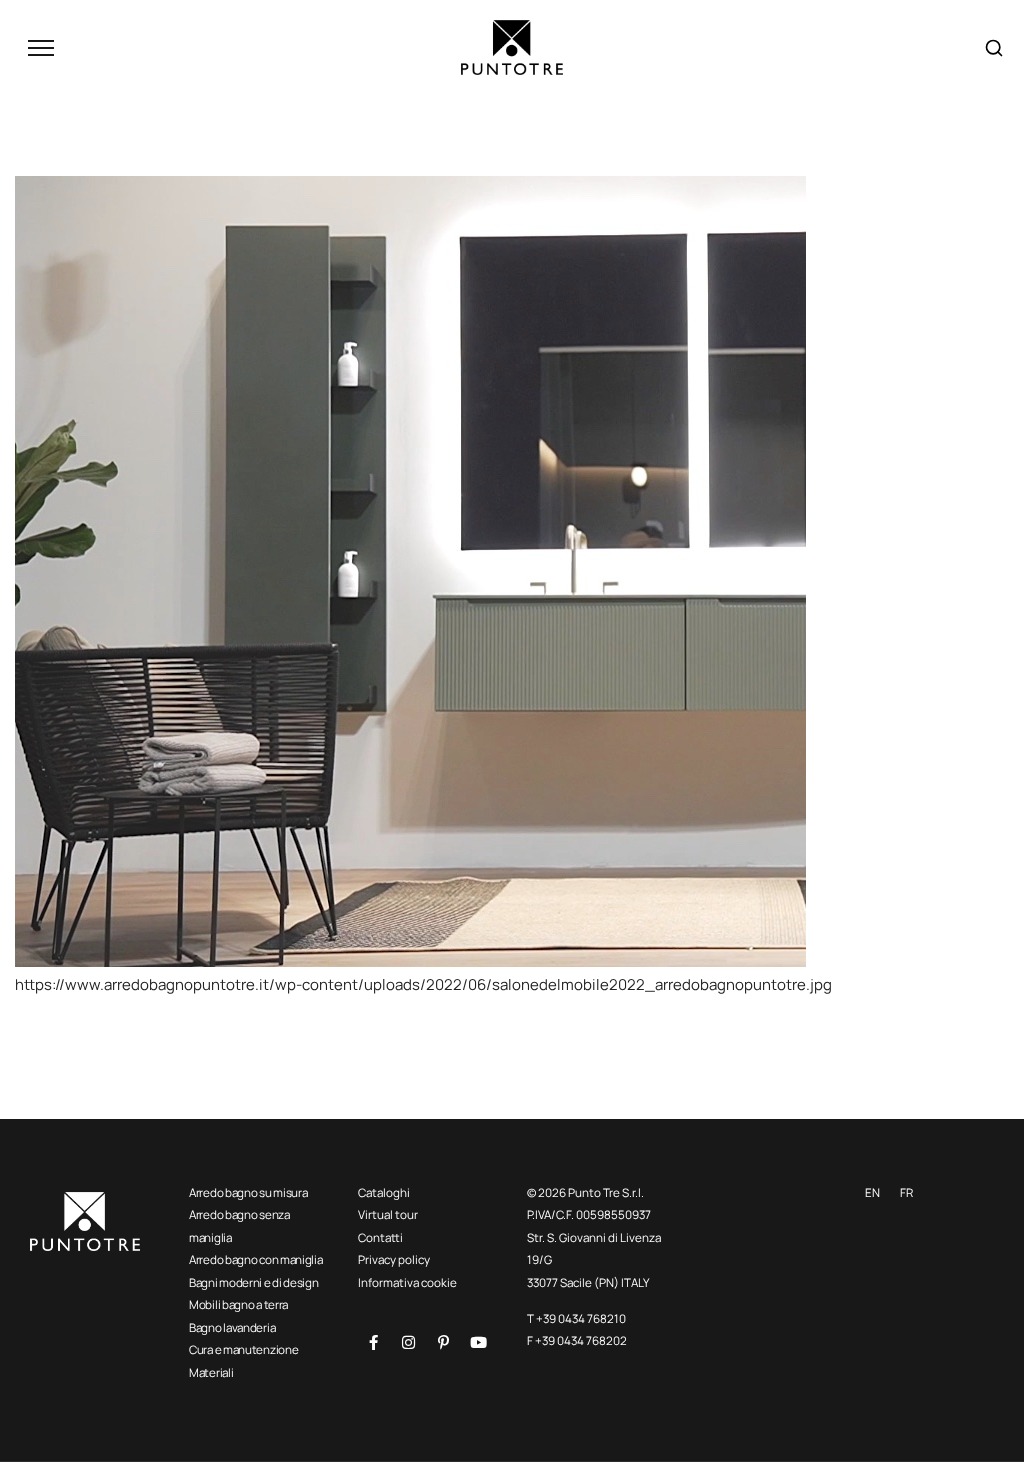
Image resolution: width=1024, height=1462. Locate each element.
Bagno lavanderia (232, 1327)
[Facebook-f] (373, 1343)
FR (906, 1192)
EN (872, 1192)
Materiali (211, 1372)
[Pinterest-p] (443, 1343)
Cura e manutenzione (243, 1349)
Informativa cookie (407, 1282)
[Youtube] (478, 1343)
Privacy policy (394, 1259)
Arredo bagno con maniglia (256, 1259)
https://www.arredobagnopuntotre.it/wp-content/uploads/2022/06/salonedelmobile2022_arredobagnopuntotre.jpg (423, 984)
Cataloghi (384, 1192)
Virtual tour (388, 1214)
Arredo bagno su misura (248, 1192)
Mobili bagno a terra (238, 1304)
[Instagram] (408, 1343)
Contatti (380, 1237)
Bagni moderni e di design (254, 1282)
